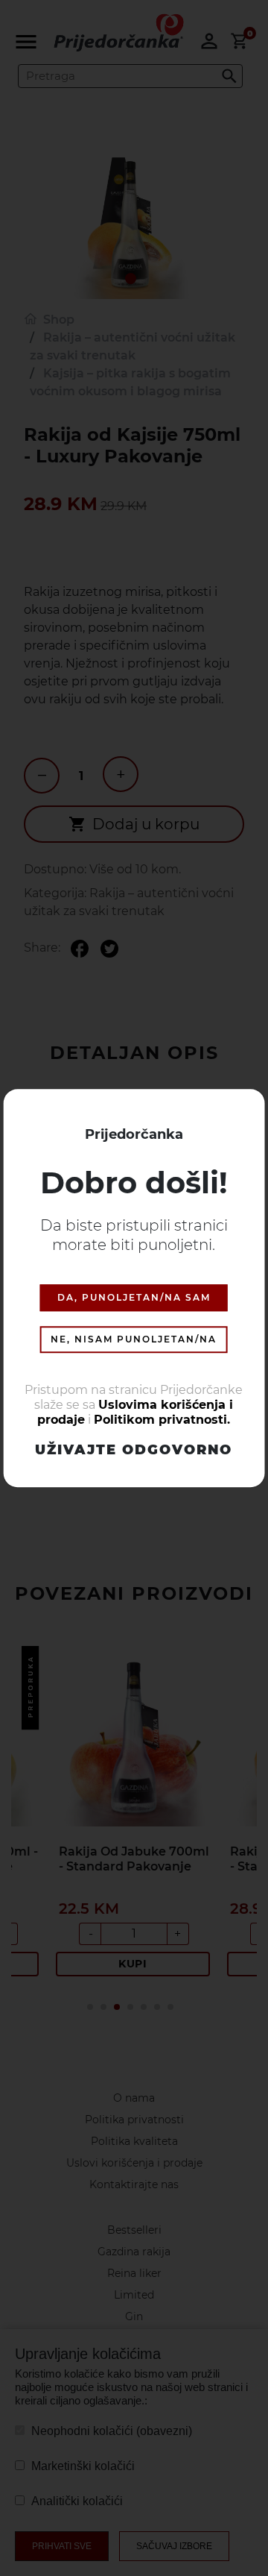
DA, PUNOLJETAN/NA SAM (134, 1297)
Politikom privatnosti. (162, 1420)
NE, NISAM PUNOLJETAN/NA (134, 1339)
